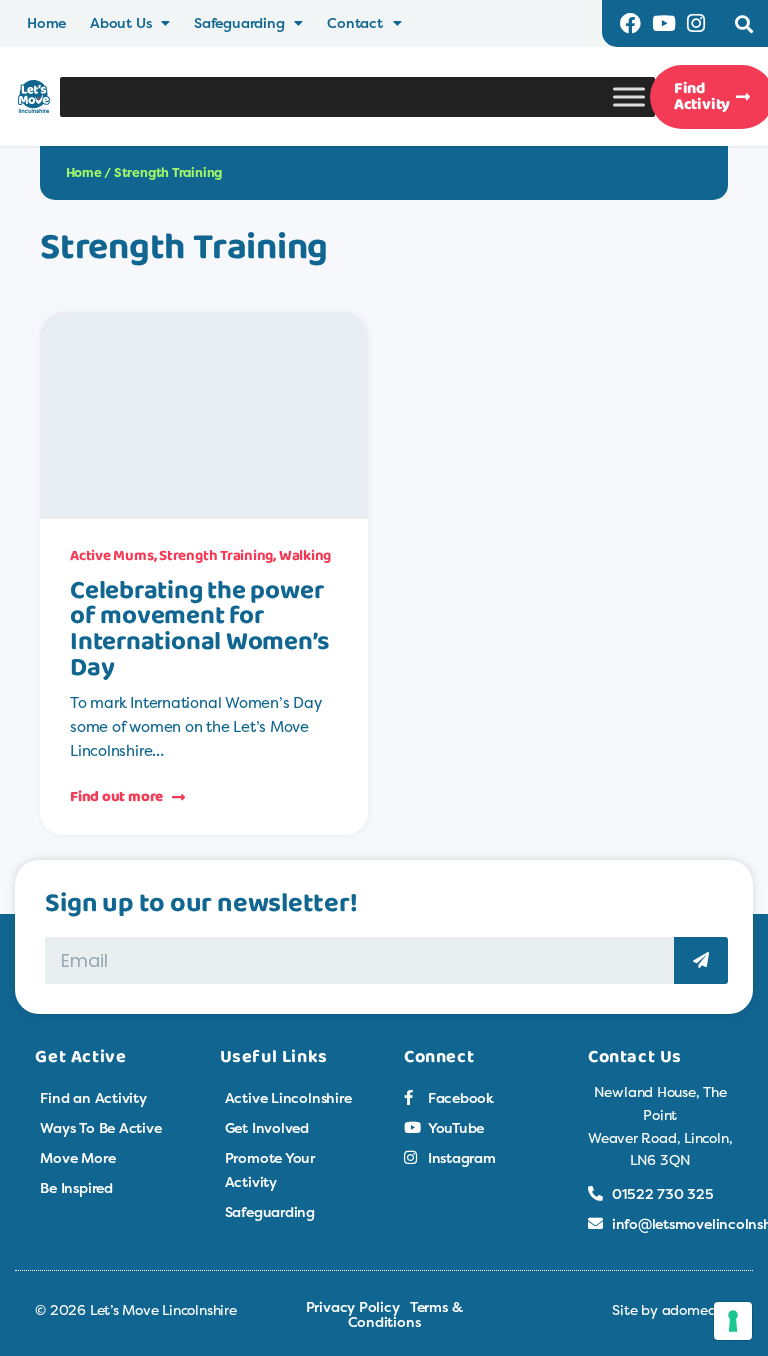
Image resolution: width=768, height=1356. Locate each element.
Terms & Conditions (405, 1314)
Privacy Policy (353, 1306)
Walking (305, 556)
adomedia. (697, 1309)
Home (46, 22)
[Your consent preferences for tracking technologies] (733, 1321)
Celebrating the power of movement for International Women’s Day (199, 630)
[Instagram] (696, 23)
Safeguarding (239, 22)
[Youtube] (663, 23)
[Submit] (701, 960)
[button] (744, 23)
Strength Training (216, 556)
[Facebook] (630, 23)
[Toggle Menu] (629, 96)
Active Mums (112, 556)
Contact (354, 22)
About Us (120, 22)
